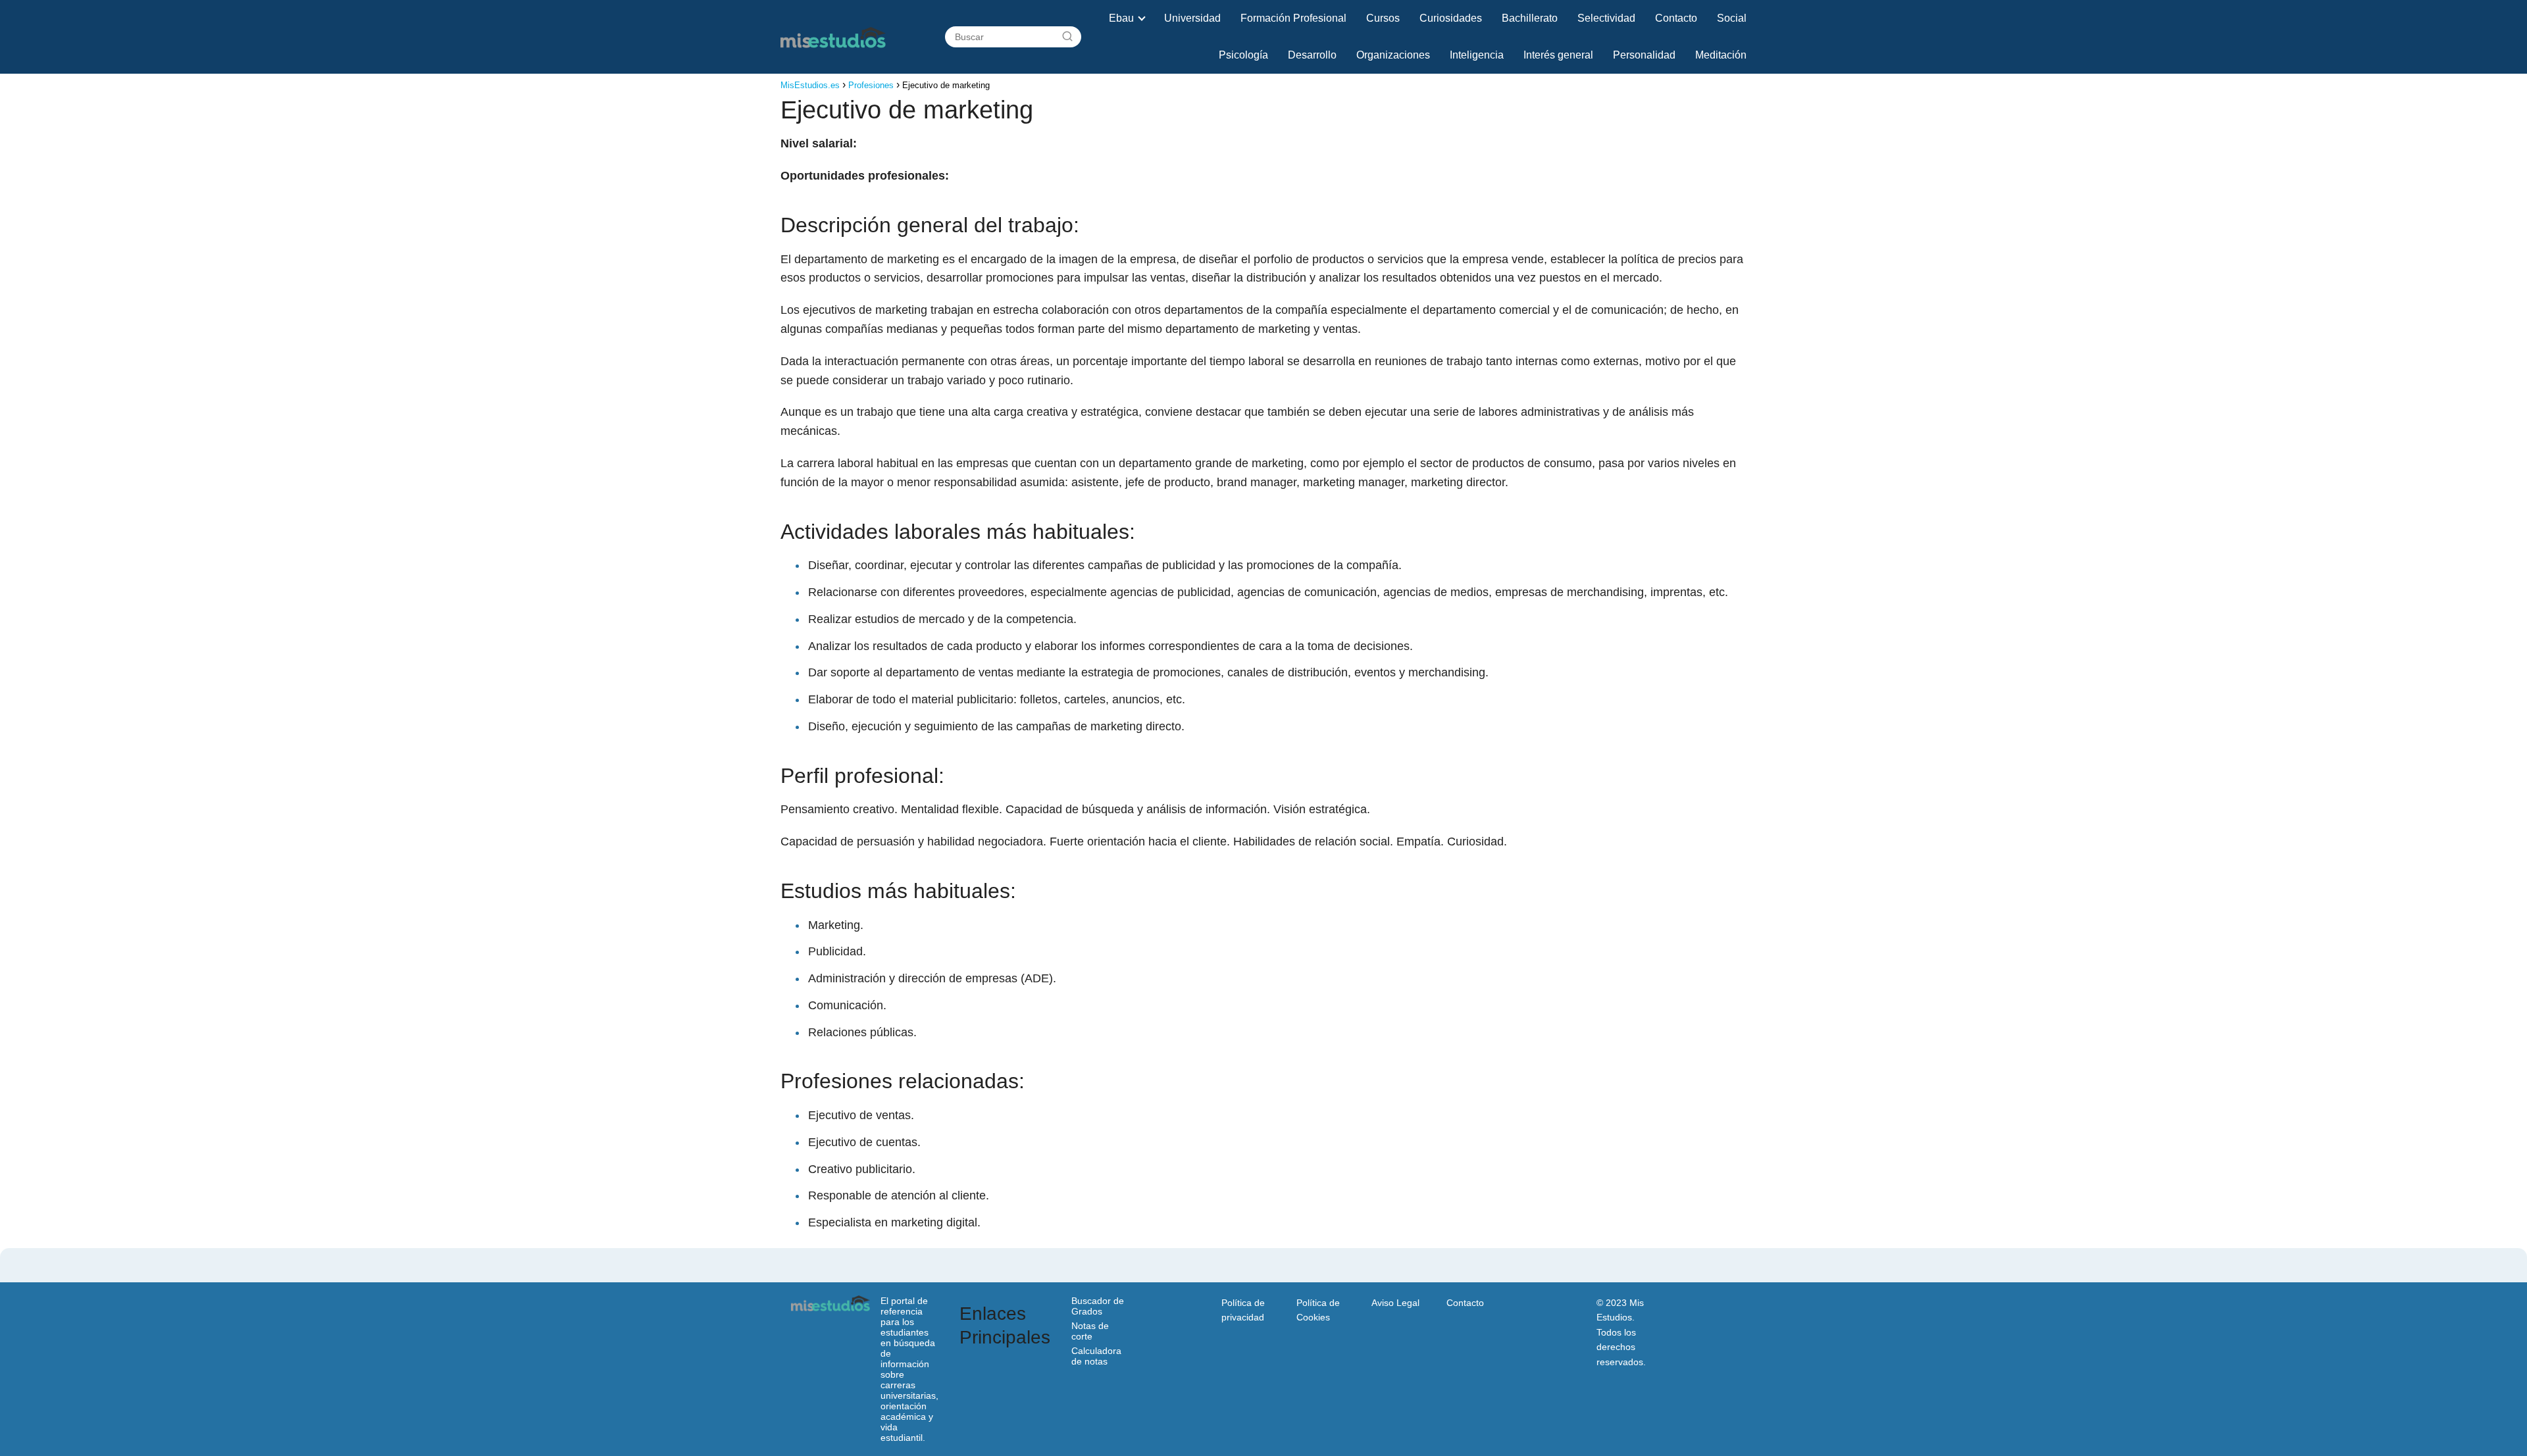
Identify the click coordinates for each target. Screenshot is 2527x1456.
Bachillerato (1530, 18)
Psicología (1243, 55)
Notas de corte (1090, 1331)
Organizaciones (1393, 55)
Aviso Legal (1395, 1303)
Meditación (1721, 55)
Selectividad (1606, 18)
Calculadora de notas (1096, 1356)
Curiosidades (1451, 18)
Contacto (1676, 18)
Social (1732, 18)
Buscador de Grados (1098, 1306)
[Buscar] (1067, 37)
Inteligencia (1477, 55)
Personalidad (1644, 55)
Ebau (1121, 18)
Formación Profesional (1293, 18)
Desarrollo (1312, 55)
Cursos (1383, 18)
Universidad (1192, 18)
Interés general (1558, 55)
